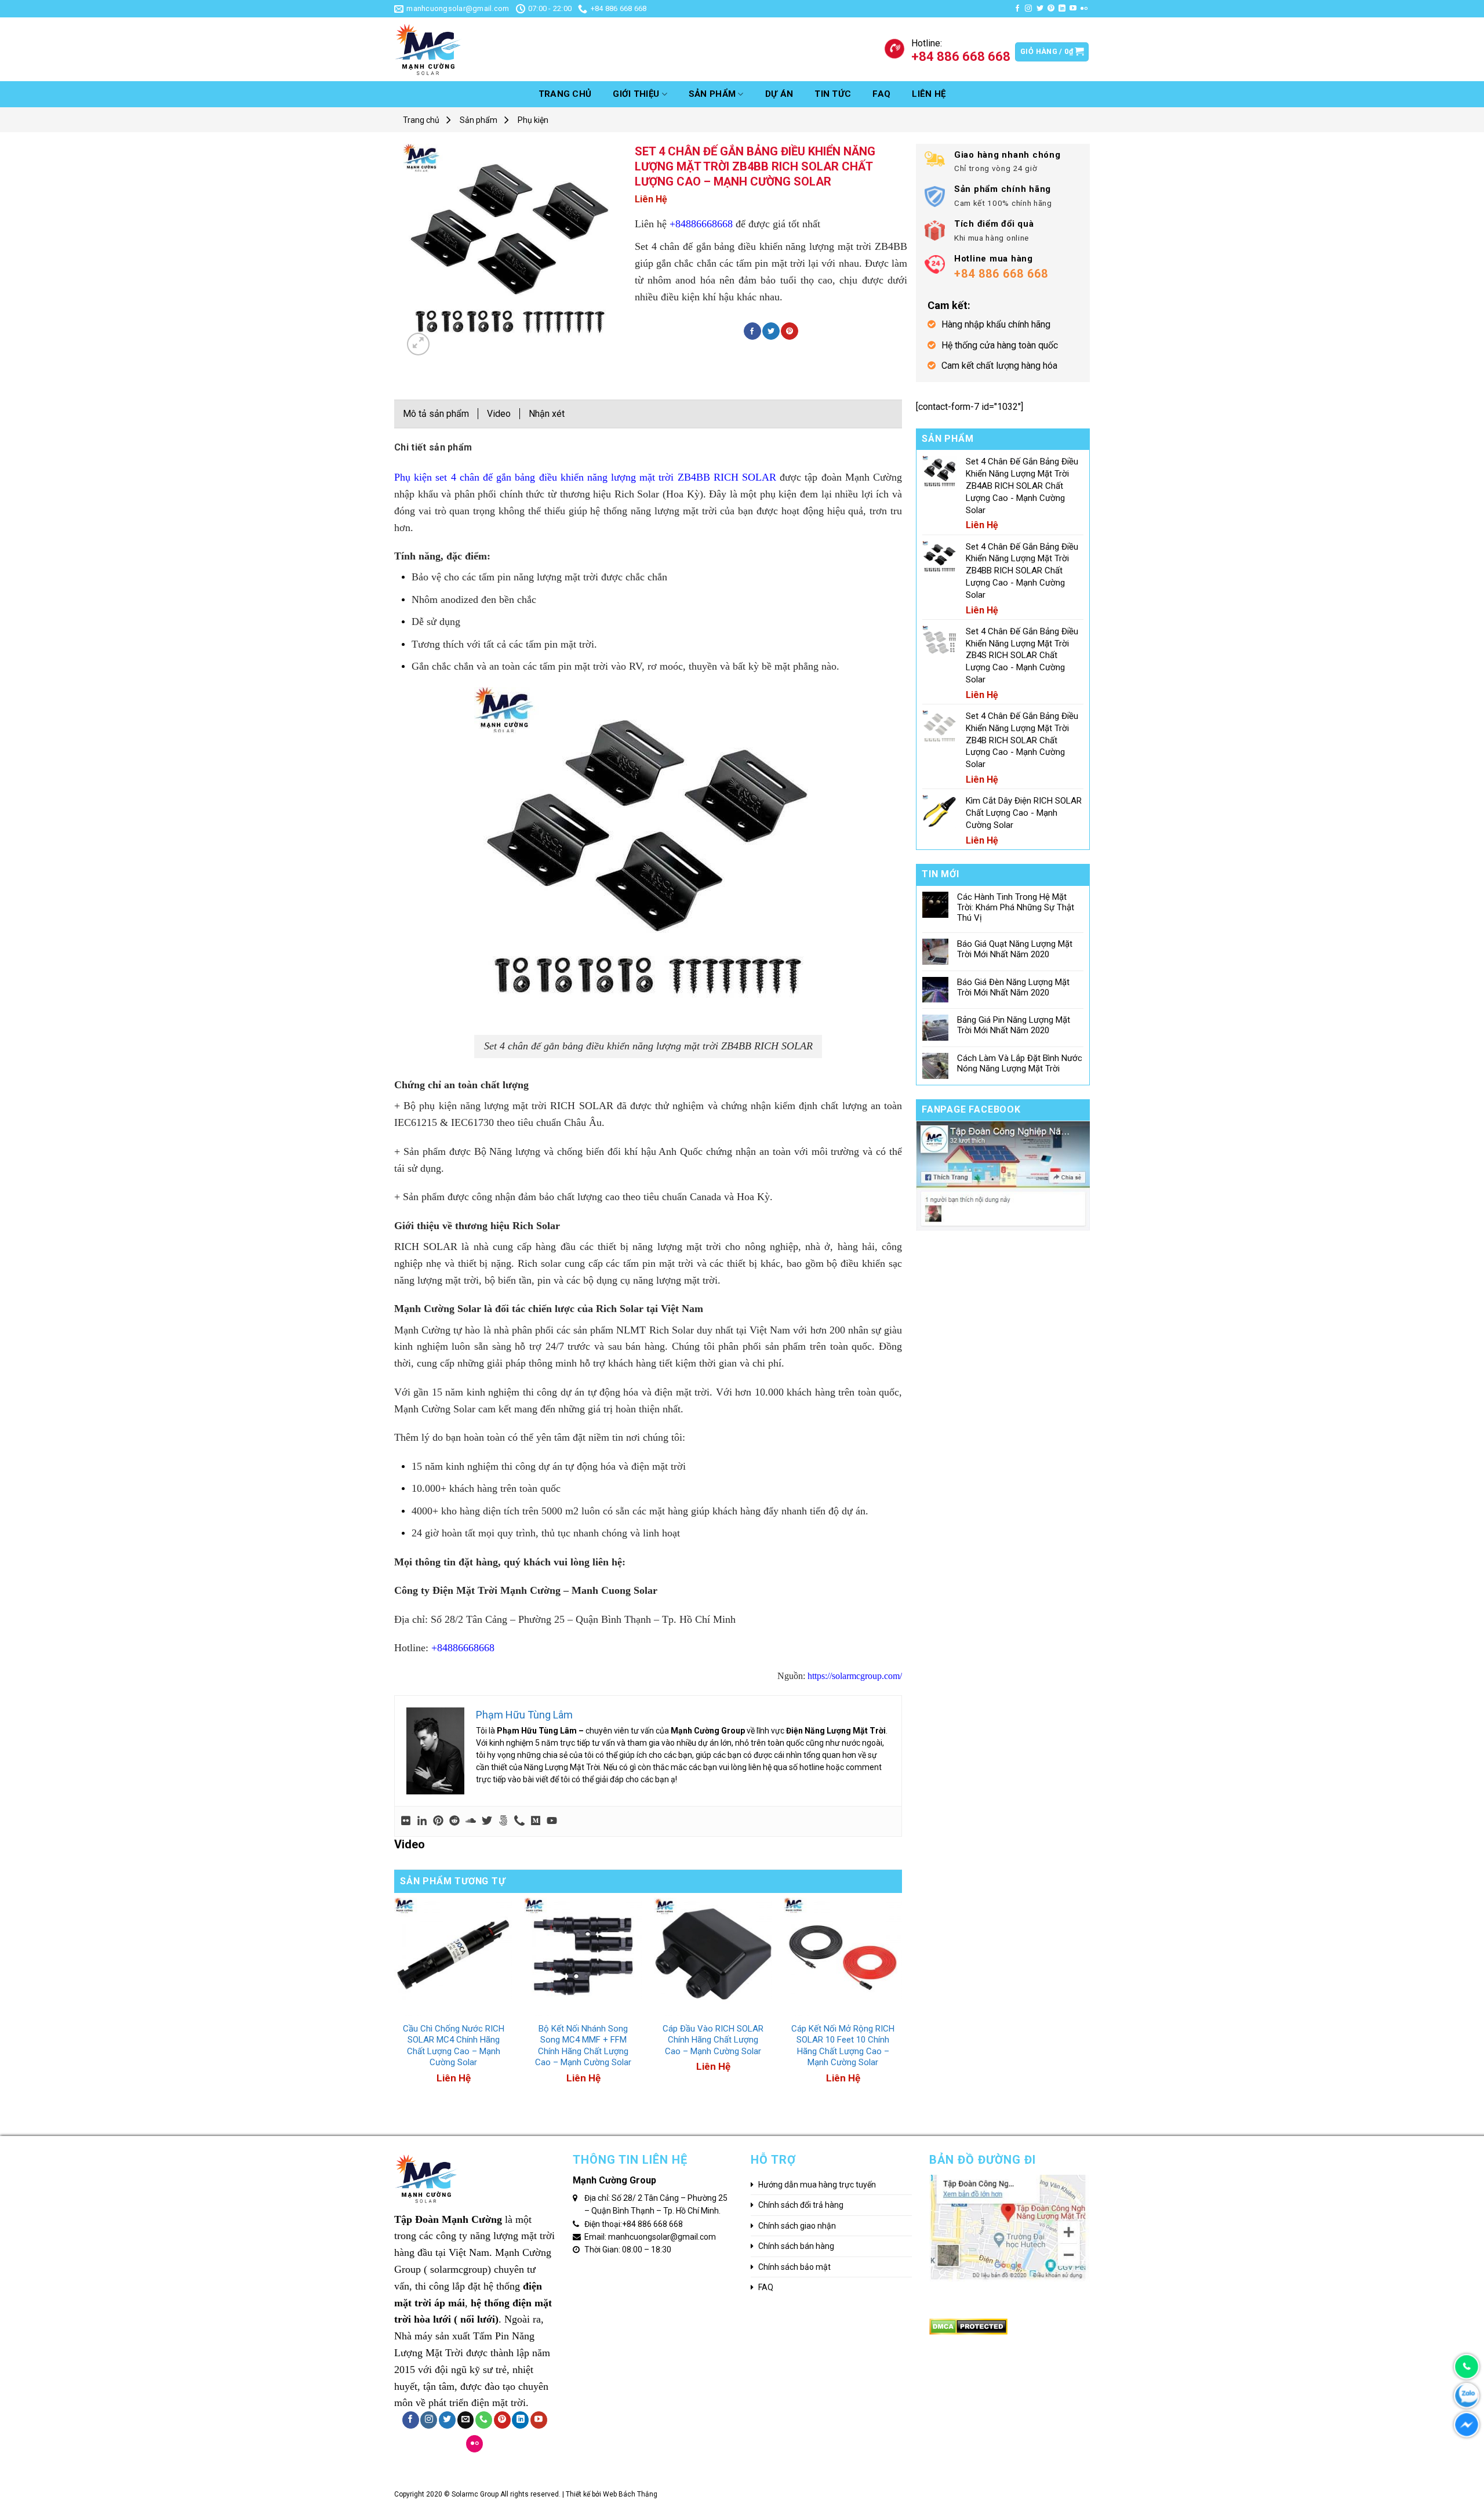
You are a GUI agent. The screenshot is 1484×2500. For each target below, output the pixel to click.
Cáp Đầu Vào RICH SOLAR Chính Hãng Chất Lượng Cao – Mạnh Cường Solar (713, 2040)
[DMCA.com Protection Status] (968, 2326)
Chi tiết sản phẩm (433, 447)
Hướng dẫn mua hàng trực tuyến (817, 2185)
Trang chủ (565, 94)
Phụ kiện (533, 120)
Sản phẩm (712, 94)
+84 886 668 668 (652, 2224)
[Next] (901, 2010)
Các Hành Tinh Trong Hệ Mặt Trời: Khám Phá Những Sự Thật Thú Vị (1016, 907)
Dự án (779, 94)
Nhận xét (547, 414)
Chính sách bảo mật (794, 2267)
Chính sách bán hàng (796, 2246)
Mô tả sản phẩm (436, 414)
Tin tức (833, 94)
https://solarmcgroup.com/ (854, 1676)
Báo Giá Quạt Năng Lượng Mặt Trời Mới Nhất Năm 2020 (1015, 949)
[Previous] (395, 2010)
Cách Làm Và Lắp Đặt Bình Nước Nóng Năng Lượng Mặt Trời (1020, 1063)
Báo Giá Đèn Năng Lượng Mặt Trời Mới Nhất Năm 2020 (1013, 987)
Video (499, 414)
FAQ (881, 94)
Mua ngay (426, 2009)
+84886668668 (701, 224)
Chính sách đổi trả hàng (801, 2205)
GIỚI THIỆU (636, 94)
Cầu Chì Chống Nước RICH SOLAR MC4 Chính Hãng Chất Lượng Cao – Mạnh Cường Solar (454, 2046)
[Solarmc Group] (481, 49)
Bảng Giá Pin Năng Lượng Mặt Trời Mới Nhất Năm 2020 (1014, 1025)
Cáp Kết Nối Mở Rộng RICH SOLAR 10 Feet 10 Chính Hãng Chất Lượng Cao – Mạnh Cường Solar (843, 2046)
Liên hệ (929, 94)
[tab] (433, 450)
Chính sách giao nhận (797, 2226)
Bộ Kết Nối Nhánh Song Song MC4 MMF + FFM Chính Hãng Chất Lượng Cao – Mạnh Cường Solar (583, 2046)
